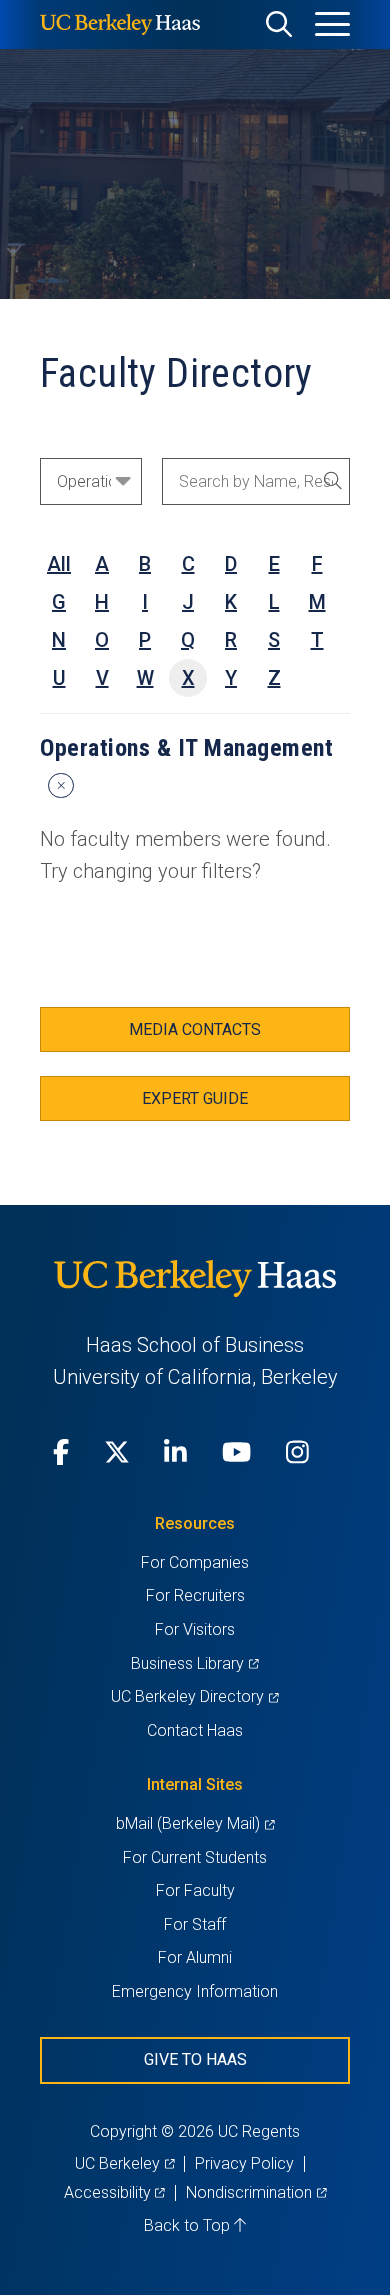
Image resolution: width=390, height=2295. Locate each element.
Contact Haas (195, 1730)
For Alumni (195, 1957)
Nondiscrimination (256, 2192)
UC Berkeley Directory (194, 1696)
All (59, 564)
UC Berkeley (124, 2163)
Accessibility (114, 2192)
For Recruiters (195, 1595)
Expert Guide (195, 1098)
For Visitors (195, 1629)
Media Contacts (195, 1029)
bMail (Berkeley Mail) (195, 1823)
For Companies (195, 1562)
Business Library (194, 1663)
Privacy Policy (244, 2163)
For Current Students (195, 1857)
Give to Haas (195, 2059)
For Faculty (195, 1890)
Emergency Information (195, 1991)
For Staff (195, 1924)
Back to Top (189, 2225)
